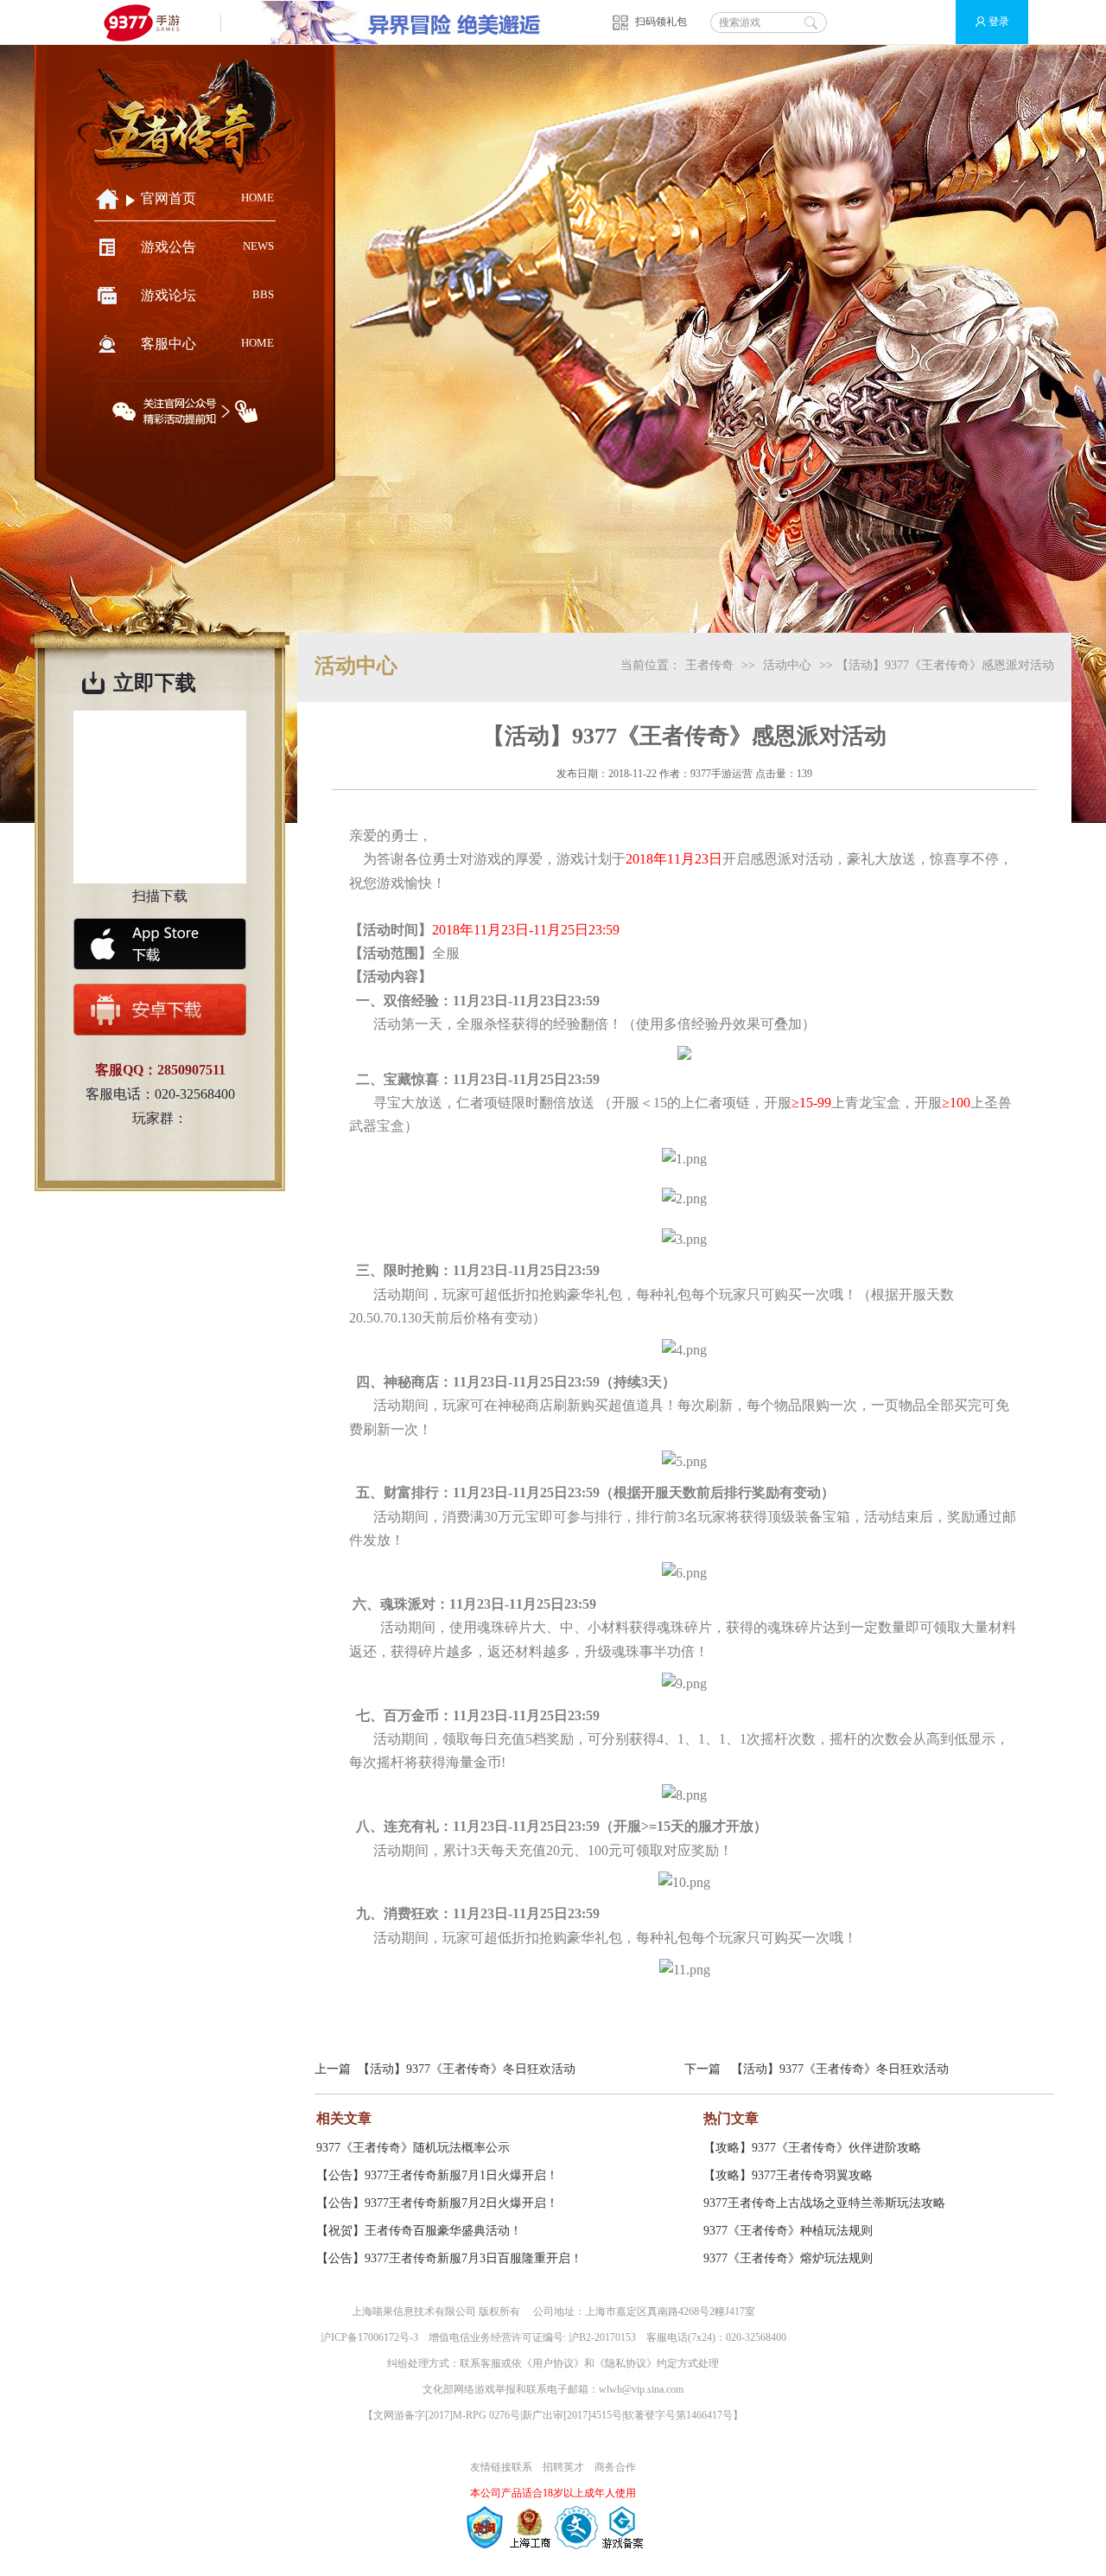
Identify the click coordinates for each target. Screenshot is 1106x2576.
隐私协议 (626, 2363)
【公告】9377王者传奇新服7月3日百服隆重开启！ (449, 2258)
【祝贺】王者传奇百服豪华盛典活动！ (419, 2231)
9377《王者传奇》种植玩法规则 (788, 2231)
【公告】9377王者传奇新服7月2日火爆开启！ (437, 2203)
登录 (999, 22)
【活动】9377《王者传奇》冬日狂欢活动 (467, 2069)
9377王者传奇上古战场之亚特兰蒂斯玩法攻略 (824, 2203)
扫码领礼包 (661, 22)
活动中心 (787, 665)
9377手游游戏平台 (149, 22)
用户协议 (553, 2363)
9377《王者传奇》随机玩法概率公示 (413, 2148)
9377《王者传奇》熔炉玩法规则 (788, 2258)
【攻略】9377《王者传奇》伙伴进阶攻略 (812, 2148)
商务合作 (615, 2467)
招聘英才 (563, 2467)
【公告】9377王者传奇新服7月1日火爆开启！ (437, 2175)
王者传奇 (709, 665)
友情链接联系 (501, 2467)
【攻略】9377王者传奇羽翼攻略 (788, 2175)
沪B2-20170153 (602, 2337)
